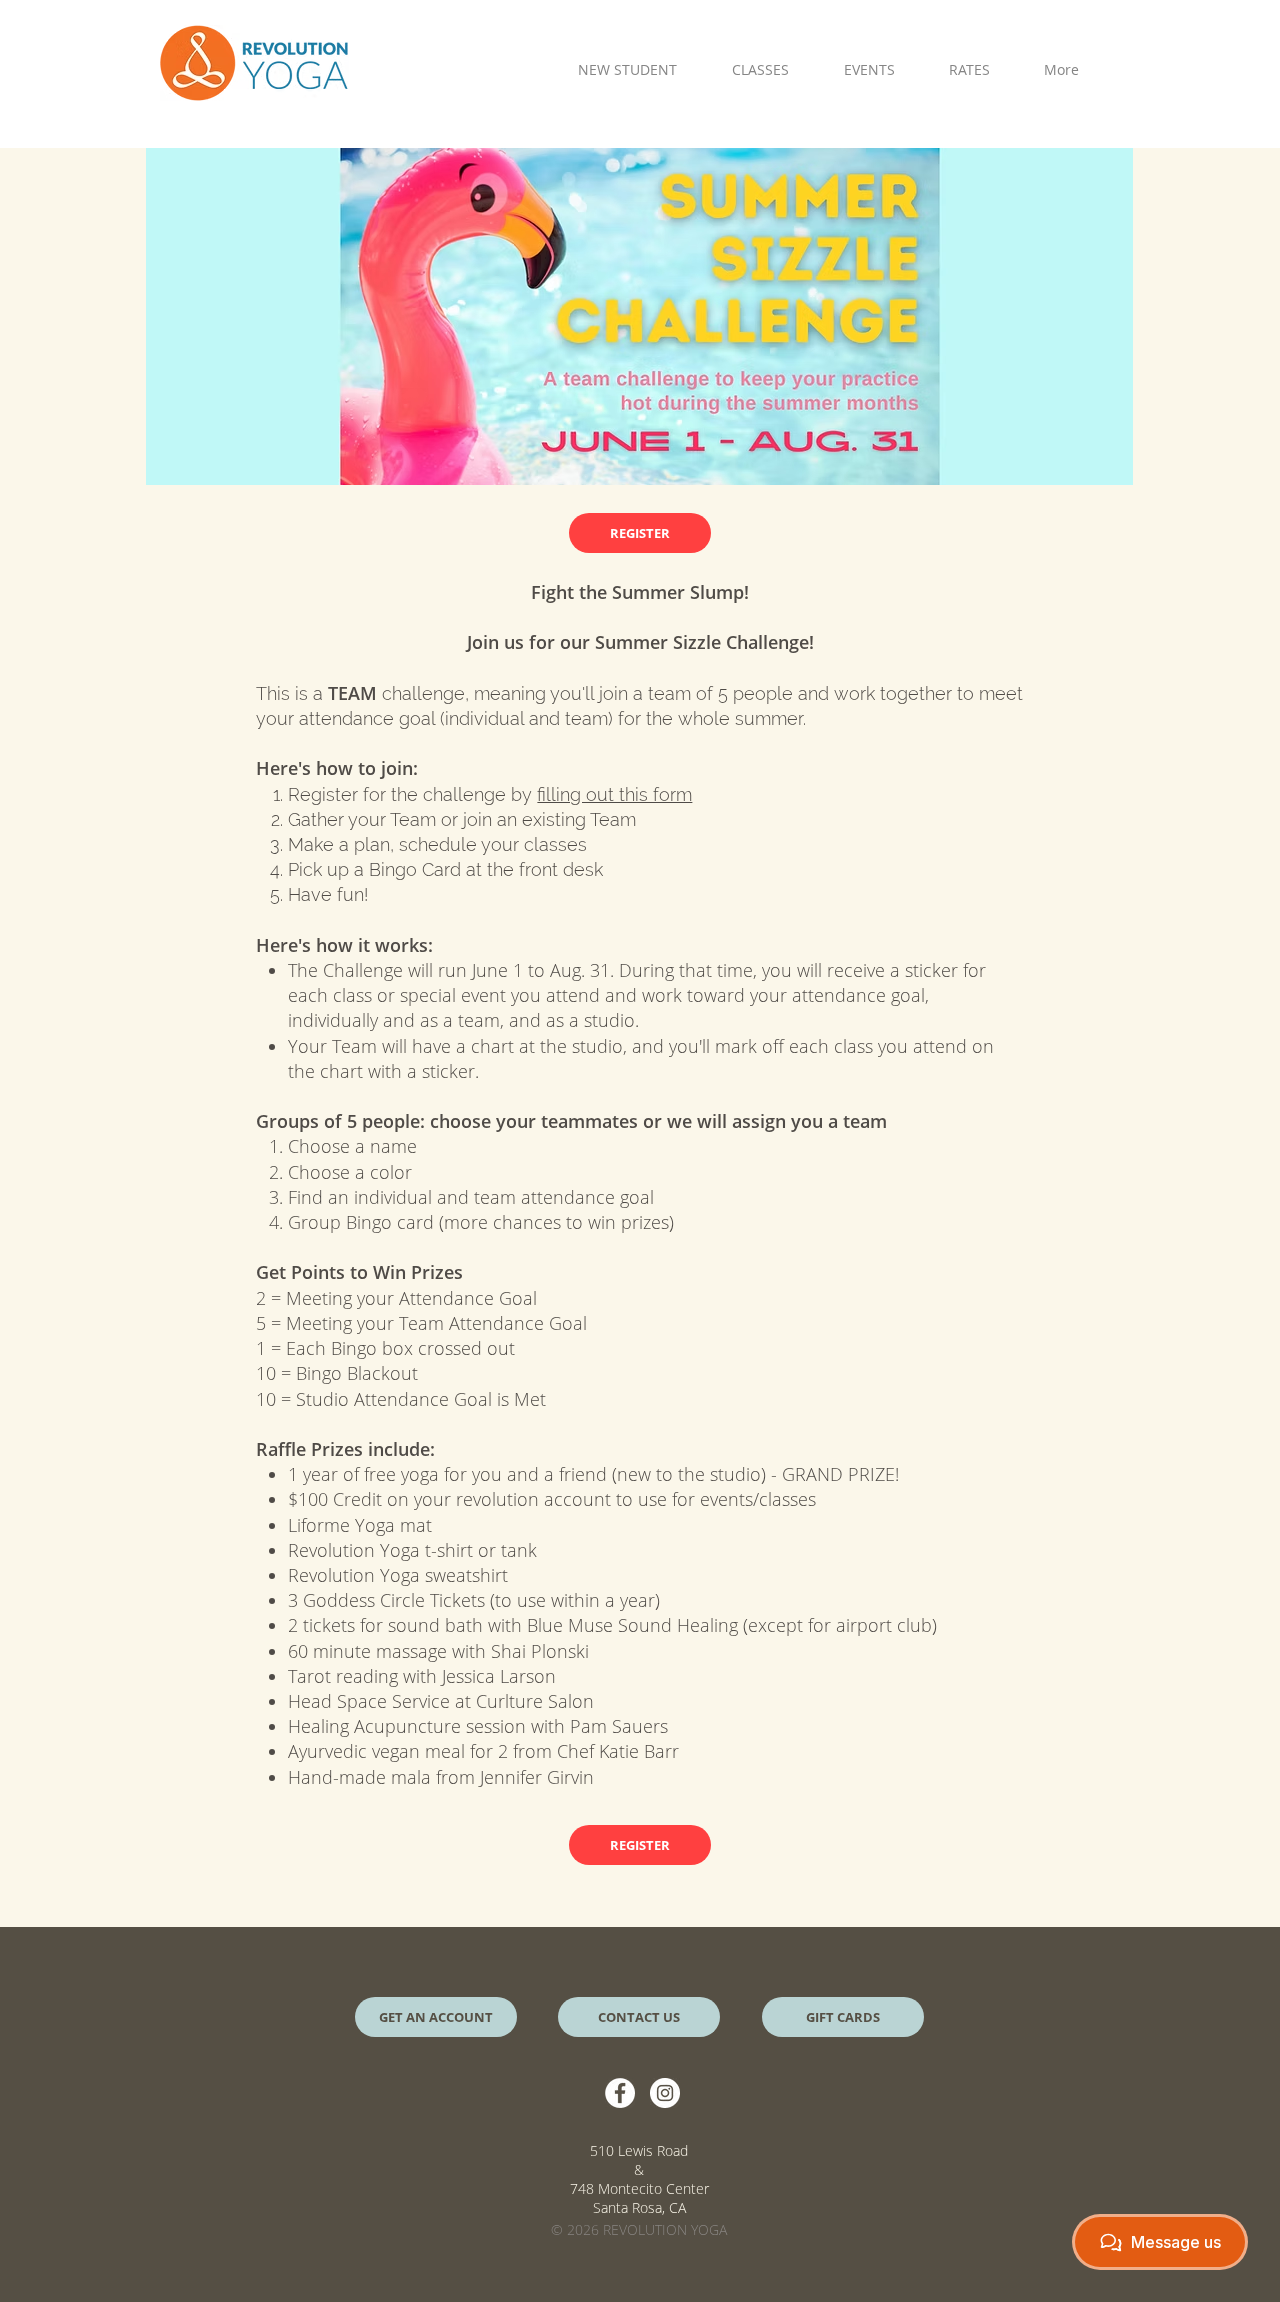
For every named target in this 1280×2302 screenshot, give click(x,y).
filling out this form (614, 794)
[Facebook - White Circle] (620, 2093)
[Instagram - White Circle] (665, 2093)
